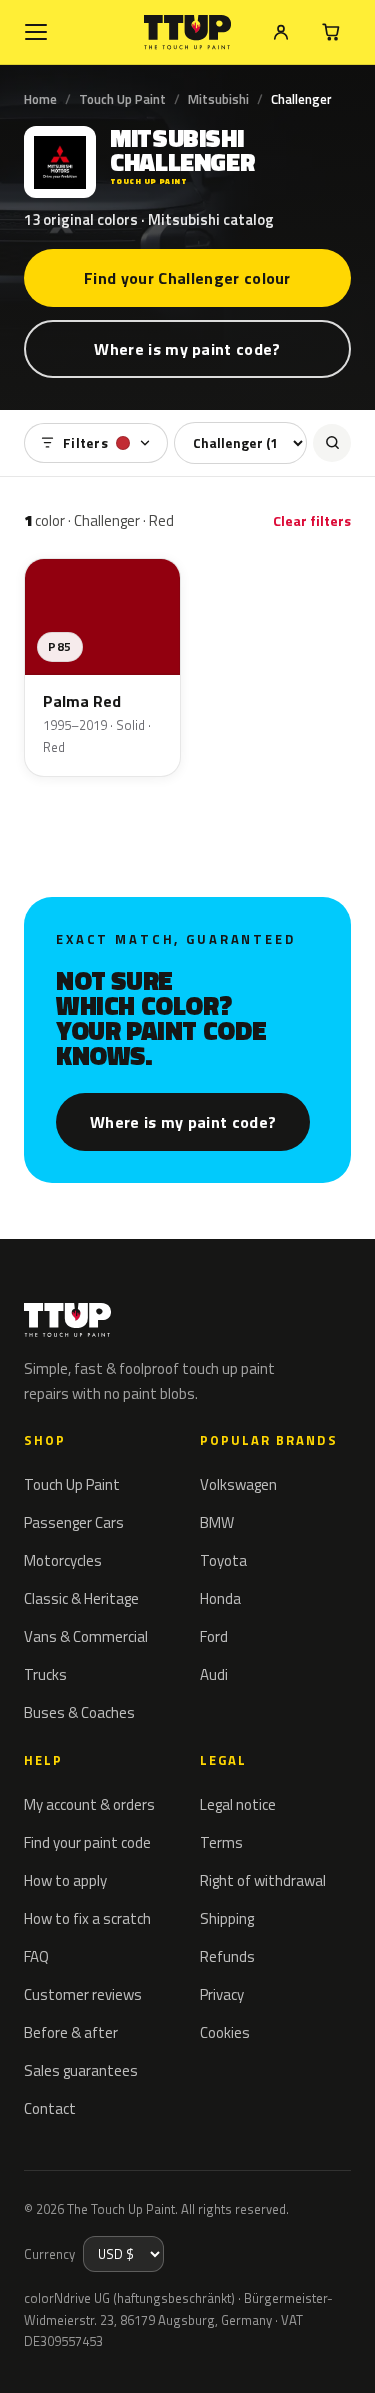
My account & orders (89, 1804)
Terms (221, 1842)
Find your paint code (87, 1842)
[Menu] (36, 32)
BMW (217, 1522)
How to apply (65, 1880)
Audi (214, 1674)
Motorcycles (63, 1560)
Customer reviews (83, 1994)
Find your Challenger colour (187, 278)
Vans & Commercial (86, 1636)
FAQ (36, 1956)
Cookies (225, 2032)
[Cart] (331, 32)
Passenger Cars (74, 1522)
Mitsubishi (218, 99)
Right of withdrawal (263, 1880)
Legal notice (238, 1804)
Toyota (223, 1560)
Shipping (227, 1918)
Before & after (71, 2032)
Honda (220, 1598)
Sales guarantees (81, 2070)
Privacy (222, 1994)
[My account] (281, 32)
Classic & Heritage (81, 1598)
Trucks (45, 1674)
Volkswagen (238, 1484)
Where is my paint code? (187, 349)
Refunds (227, 1956)
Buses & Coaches (79, 1712)
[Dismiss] (345, 2355)
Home (40, 99)
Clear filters (312, 520)
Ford (214, 1636)
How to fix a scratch (87, 1918)
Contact (50, 2108)
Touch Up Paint (122, 99)
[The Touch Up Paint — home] (187, 32)
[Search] (332, 443)
